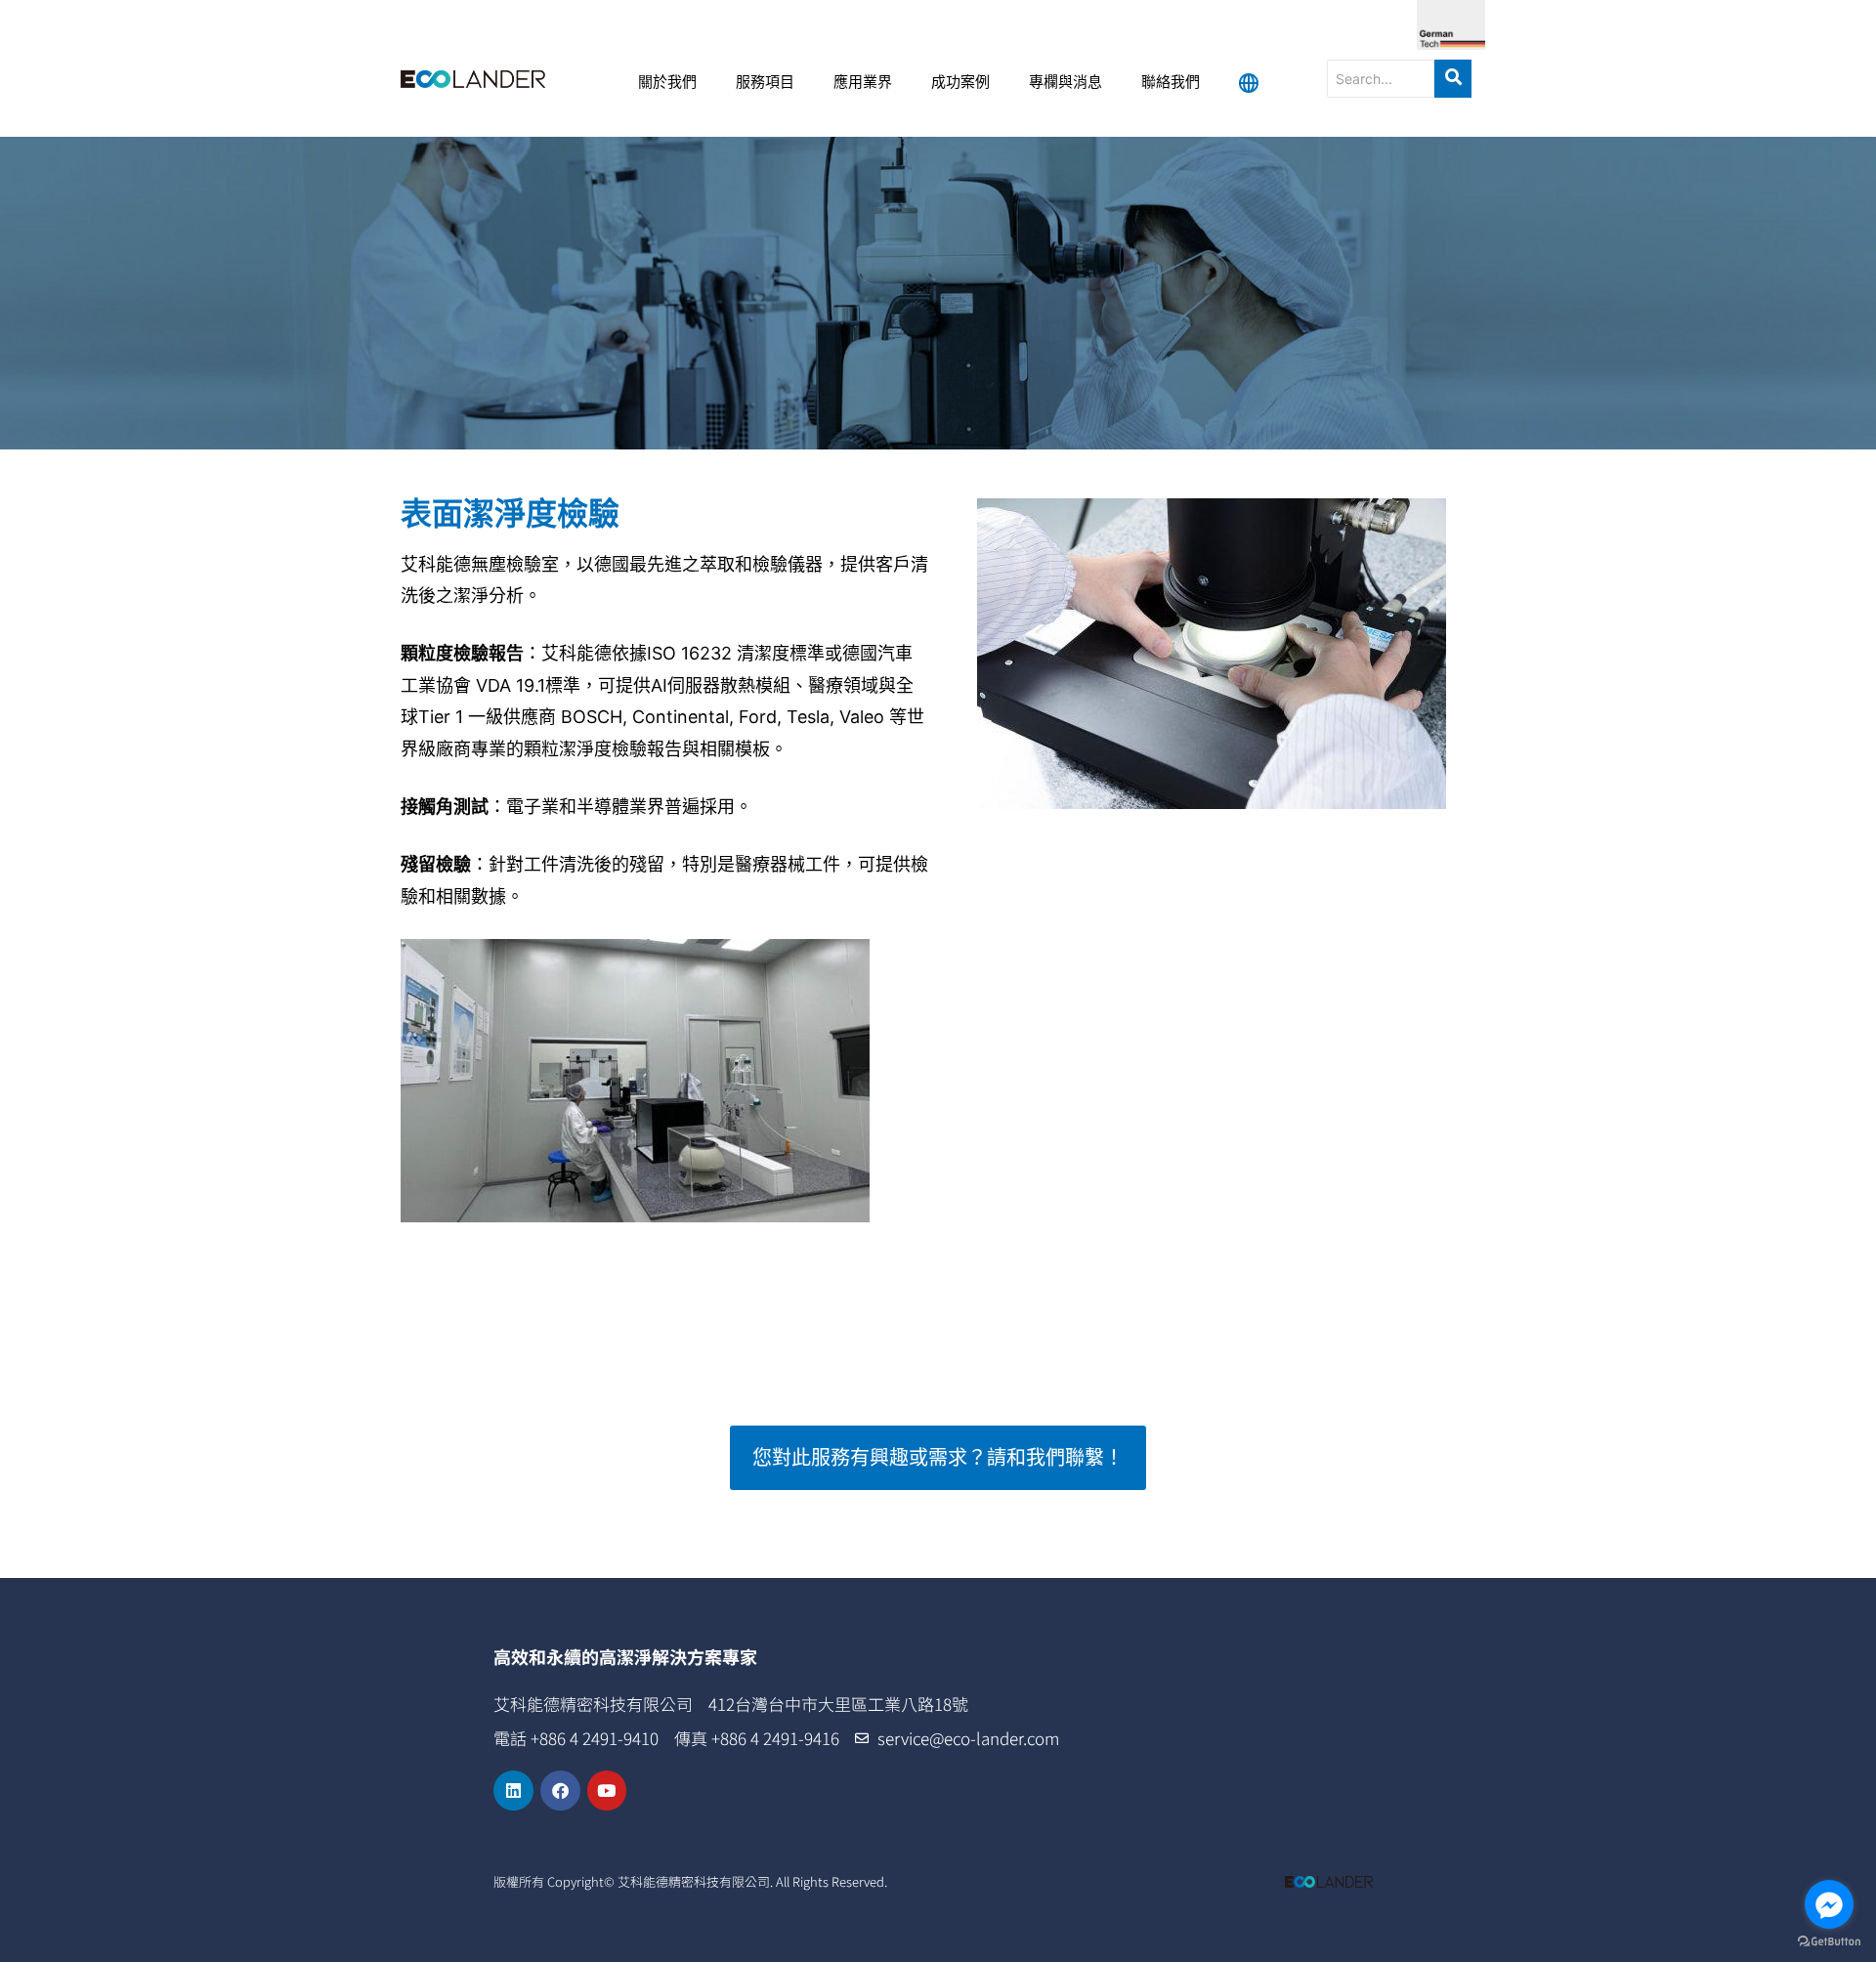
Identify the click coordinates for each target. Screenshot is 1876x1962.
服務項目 (765, 83)
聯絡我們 (1171, 83)
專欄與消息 (1066, 83)
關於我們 (667, 83)
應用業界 (863, 83)
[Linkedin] (513, 1791)
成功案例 (960, 83)
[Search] (1453, 79)
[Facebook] (560, 1791)
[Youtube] (607, 1791)
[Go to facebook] (1829, 1904)
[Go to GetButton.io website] (1829, 1942)
